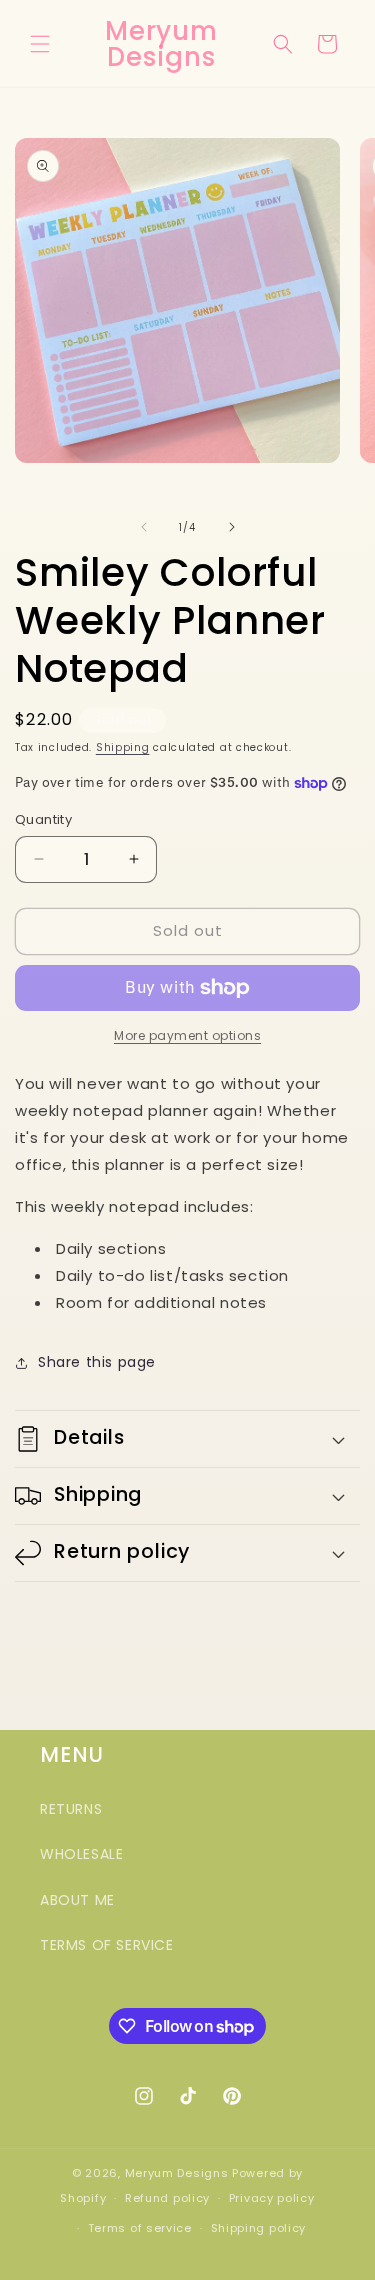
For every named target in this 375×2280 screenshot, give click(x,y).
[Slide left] (144, 527)
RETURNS (71, 1809)
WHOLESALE (81, 1854)
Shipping (123, 747)
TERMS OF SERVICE (107, 1945)
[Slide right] (232, 527)
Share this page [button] (97, 1362)
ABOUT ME (77, 1900)
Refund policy (167, 2198)
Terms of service (140, 2228)
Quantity (43, 819)
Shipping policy (259, 2228)
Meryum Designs (177, 2173)
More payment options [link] (187, 1035)
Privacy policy (272, 2198)
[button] (40, 44)
